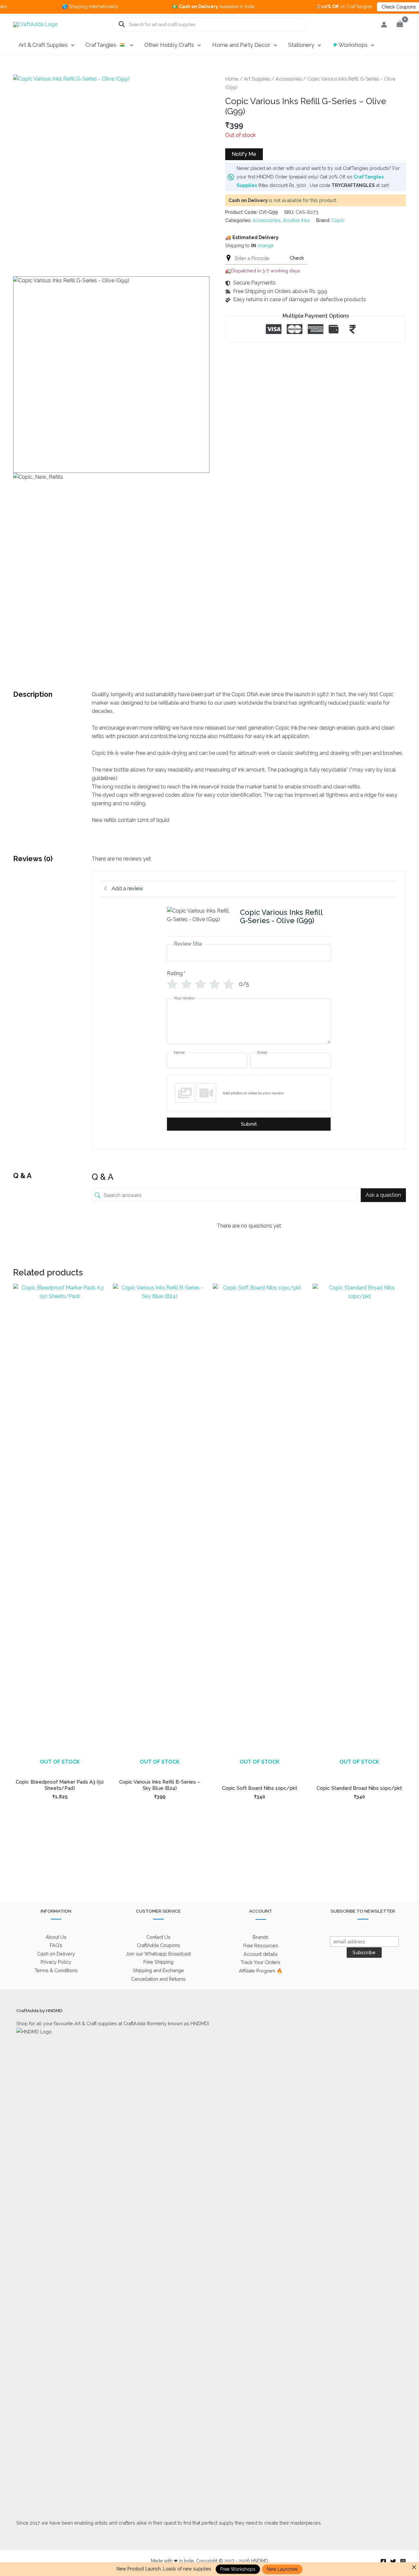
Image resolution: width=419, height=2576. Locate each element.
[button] (71, 45)
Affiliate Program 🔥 (261, 1971)
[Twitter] (393, 2562)
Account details (261, 1954)
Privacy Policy (56, 1962)
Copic (338, 220)
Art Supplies (257, 79)
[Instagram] (403, 2562)
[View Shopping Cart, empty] (400, 24)
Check (297, 258)
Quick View (60, 1768)
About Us (56, 1937)
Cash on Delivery (56, 1954)
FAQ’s (56, 1945)
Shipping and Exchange (158, 1970)
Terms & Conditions (56, 1970)
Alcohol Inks (296, 220)
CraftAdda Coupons (158, 1945)
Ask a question (383, 1195)
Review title (188, 944)
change (265, 245)
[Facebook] (383, 2562)
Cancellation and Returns (158, 1979)
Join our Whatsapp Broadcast (158, 1954)
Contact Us (158, 1937)
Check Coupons (363, 7)
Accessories (289, 79)
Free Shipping (158, 1962)
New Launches (282, 2569)
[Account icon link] (384, 25)
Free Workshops (238, 2569)
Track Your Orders (261, 1962)
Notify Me (244, 154)
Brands (261, 1937)
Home (232, 79)
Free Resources (261, 1946)
